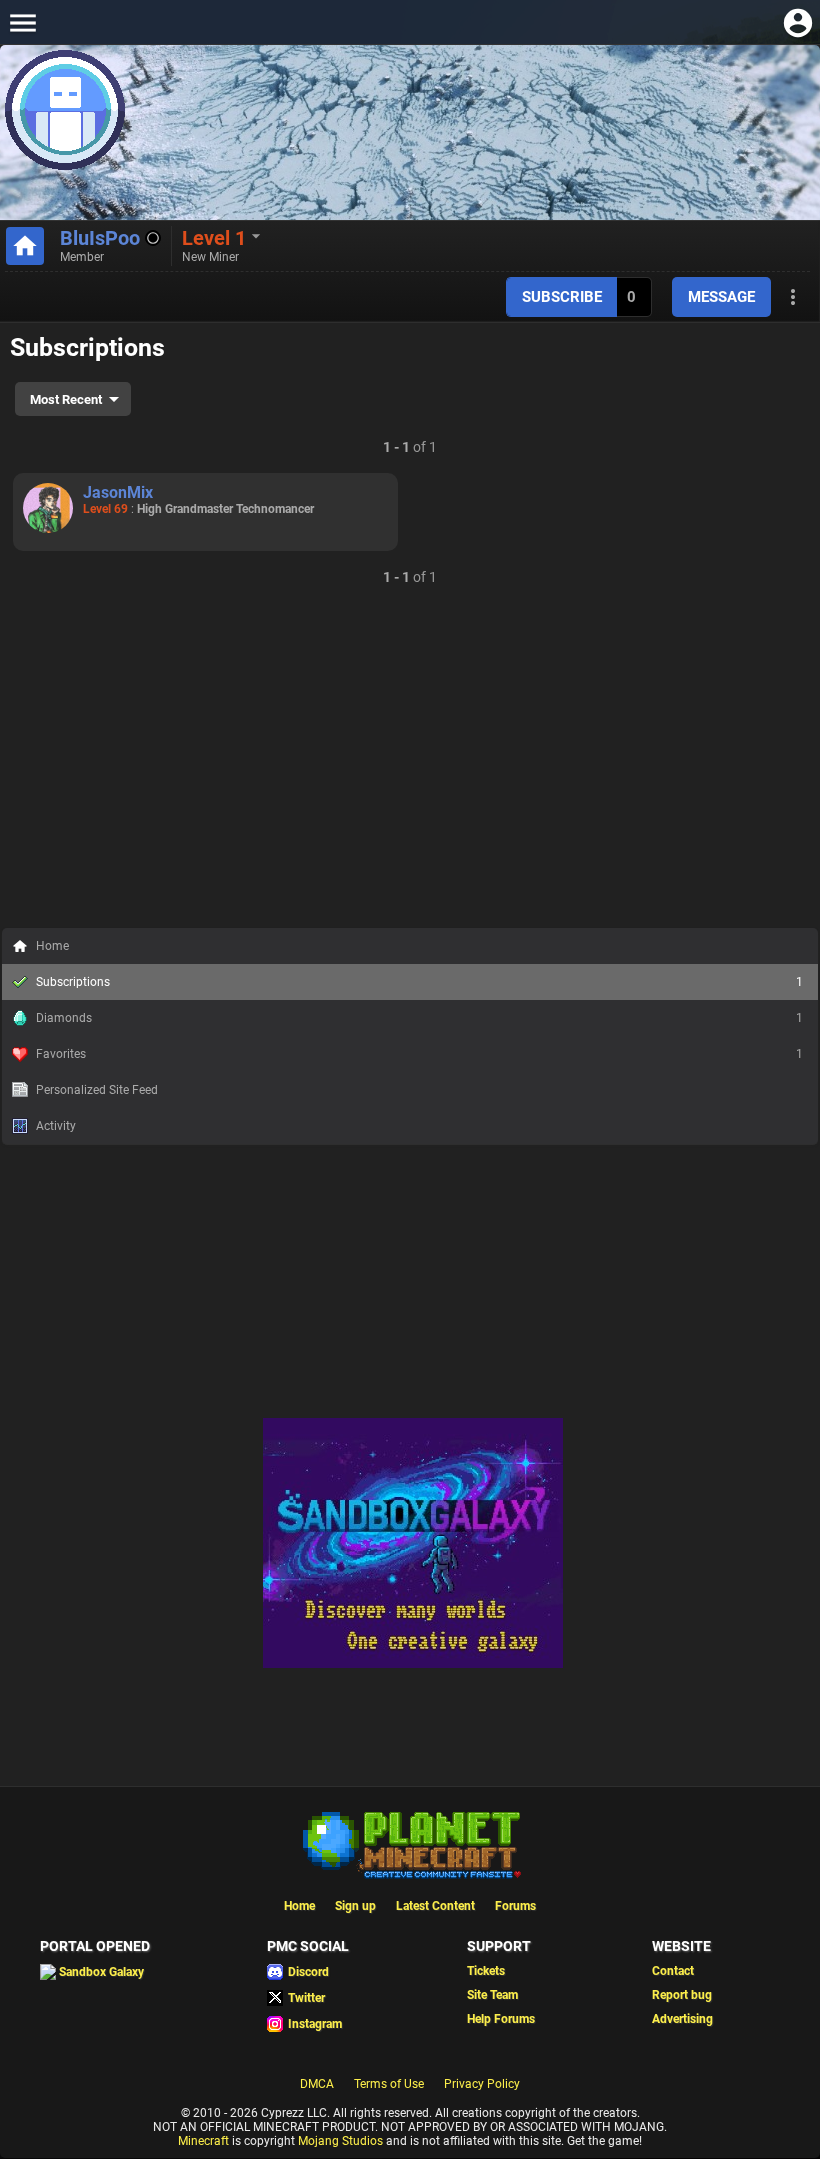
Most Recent (66, 399)
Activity (56, 1126)
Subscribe (562, 297)
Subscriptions (419, 982)
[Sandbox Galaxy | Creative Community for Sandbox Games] (413, 1664)
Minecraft (203, 2141)
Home (52, 946)
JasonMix (118, 492)
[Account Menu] (797, 22)
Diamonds (419, 1018)
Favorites (419, 1054)
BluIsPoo (100, 238)
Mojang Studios (340, 2141)
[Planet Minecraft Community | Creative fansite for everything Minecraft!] (410, 1843)
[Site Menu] (22, 22)
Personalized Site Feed (97, 1090)
